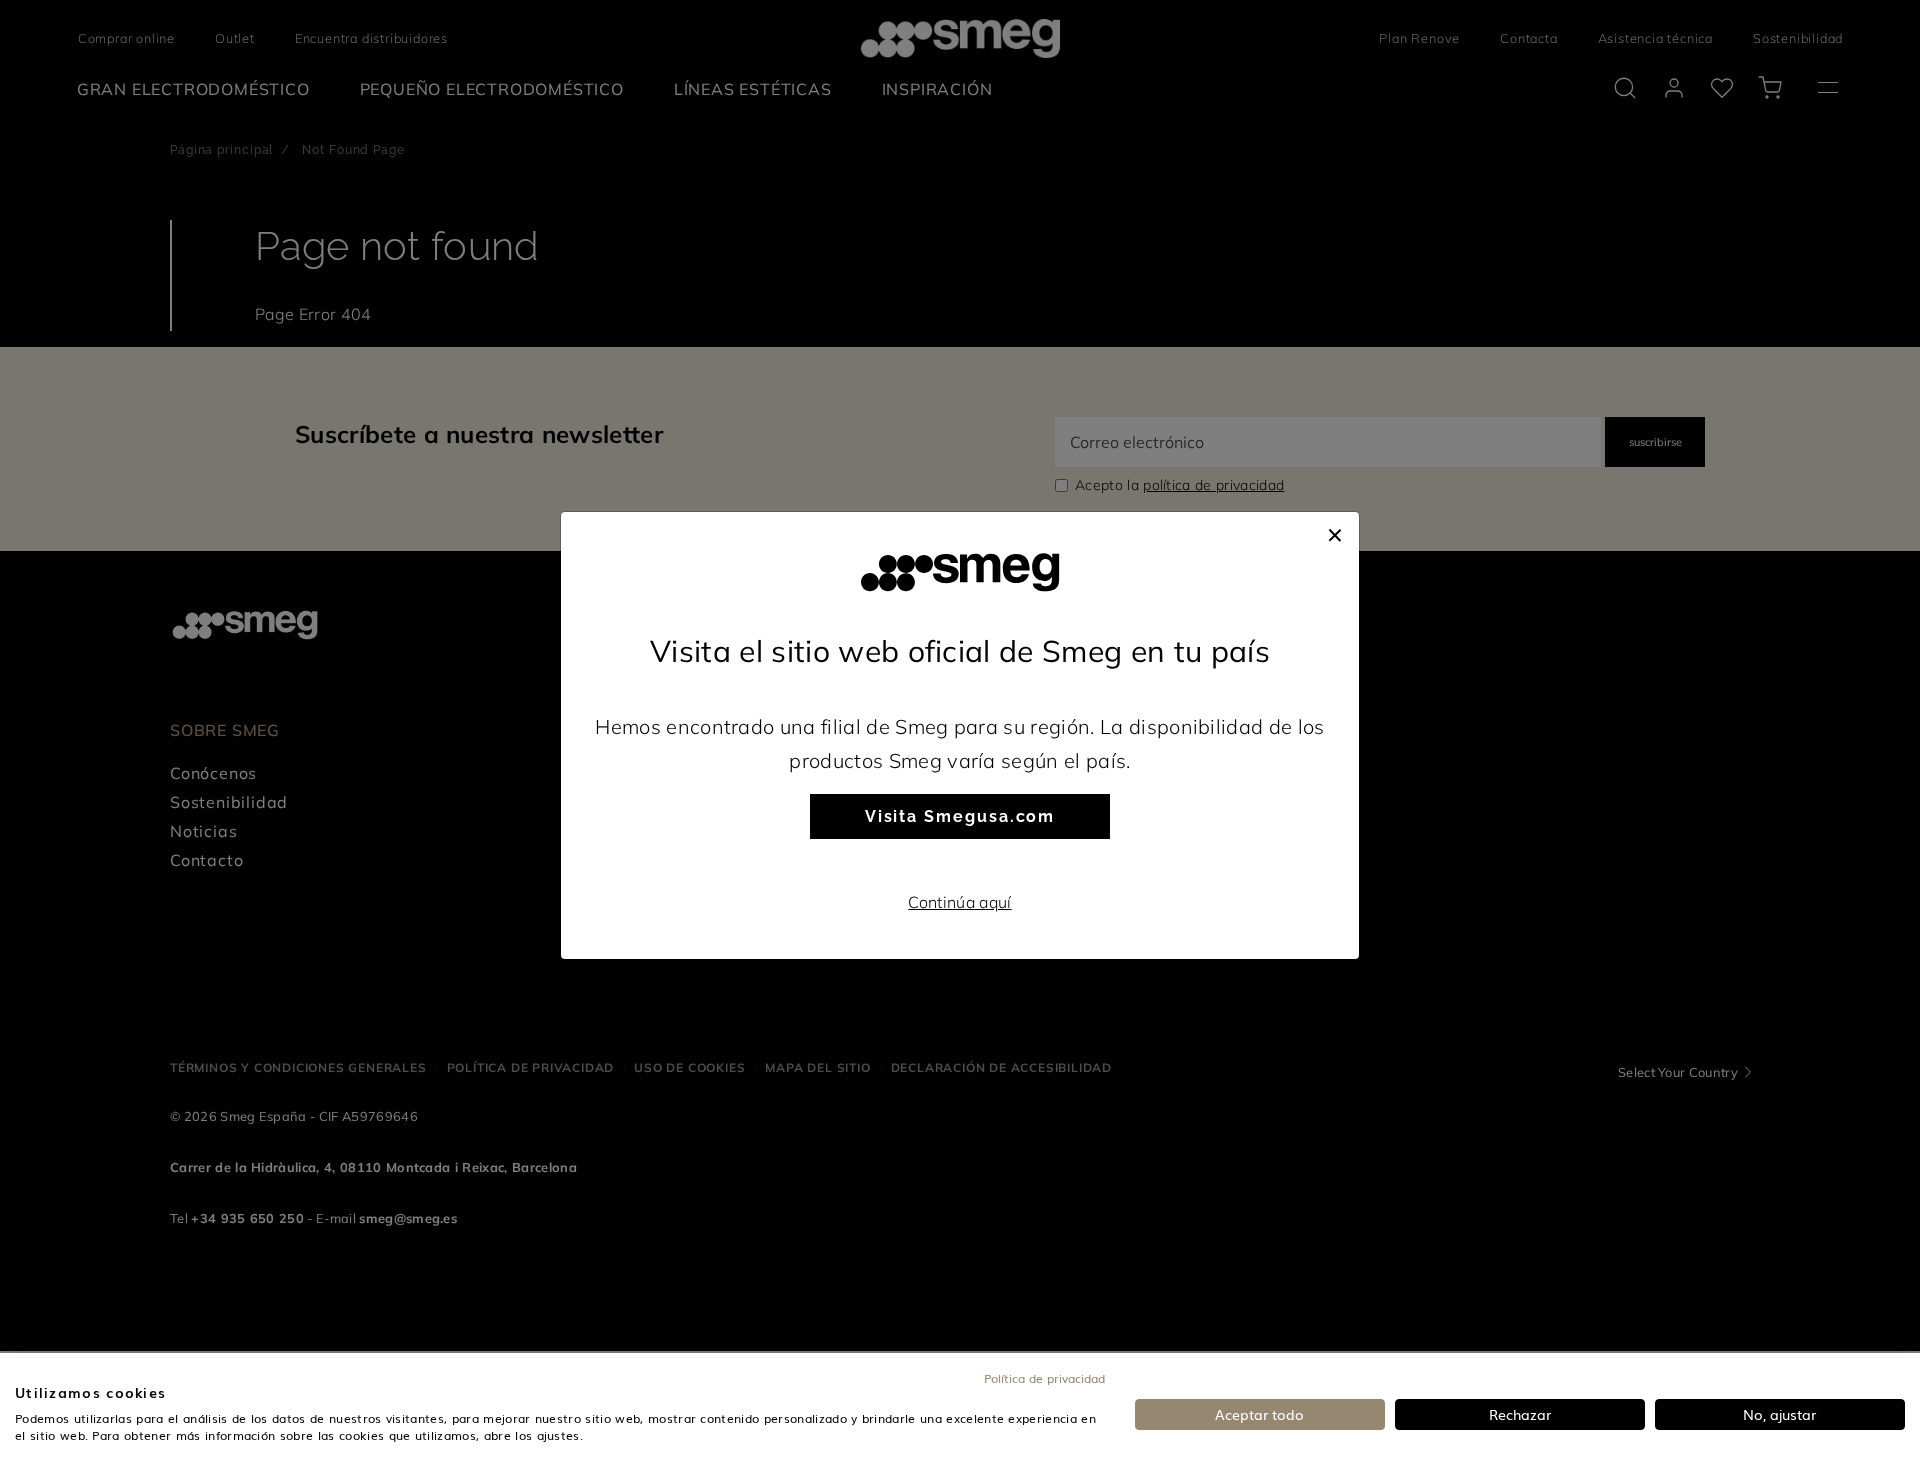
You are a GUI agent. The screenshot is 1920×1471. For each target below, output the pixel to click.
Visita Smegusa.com (960, 816)
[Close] (1335, 532)
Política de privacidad (1044, 1378)
